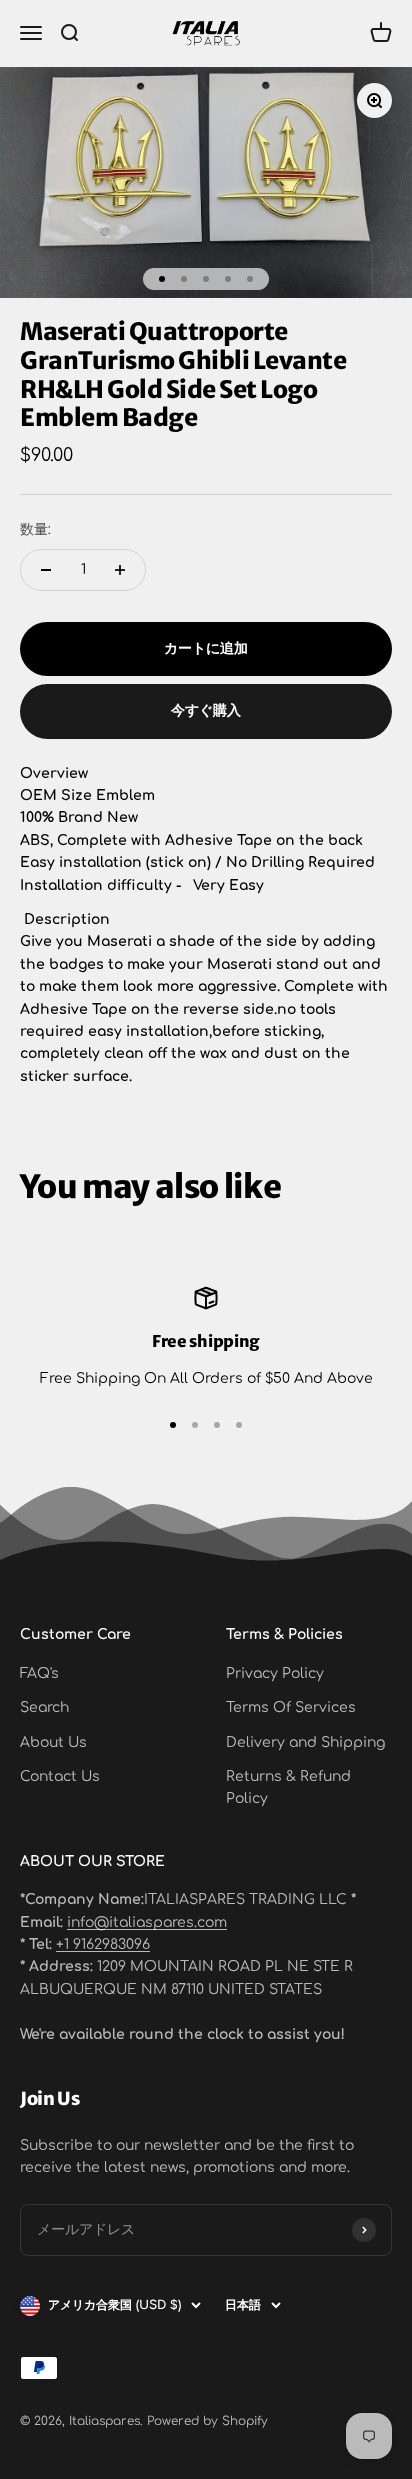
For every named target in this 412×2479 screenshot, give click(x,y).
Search (44, 1707)
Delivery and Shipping (305, 1742)
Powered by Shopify (207, 2421)
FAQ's (39, 1673)
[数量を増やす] (120, 570)
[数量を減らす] (46, 570)
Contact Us (60, 1776)
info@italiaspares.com (147, 1922)
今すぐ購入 (206, 710)
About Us (53, 1742)
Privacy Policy (275, 1673)
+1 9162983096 (103, 1944)
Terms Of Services (291, 1707)
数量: (35, 529)
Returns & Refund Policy (288, 1787)
